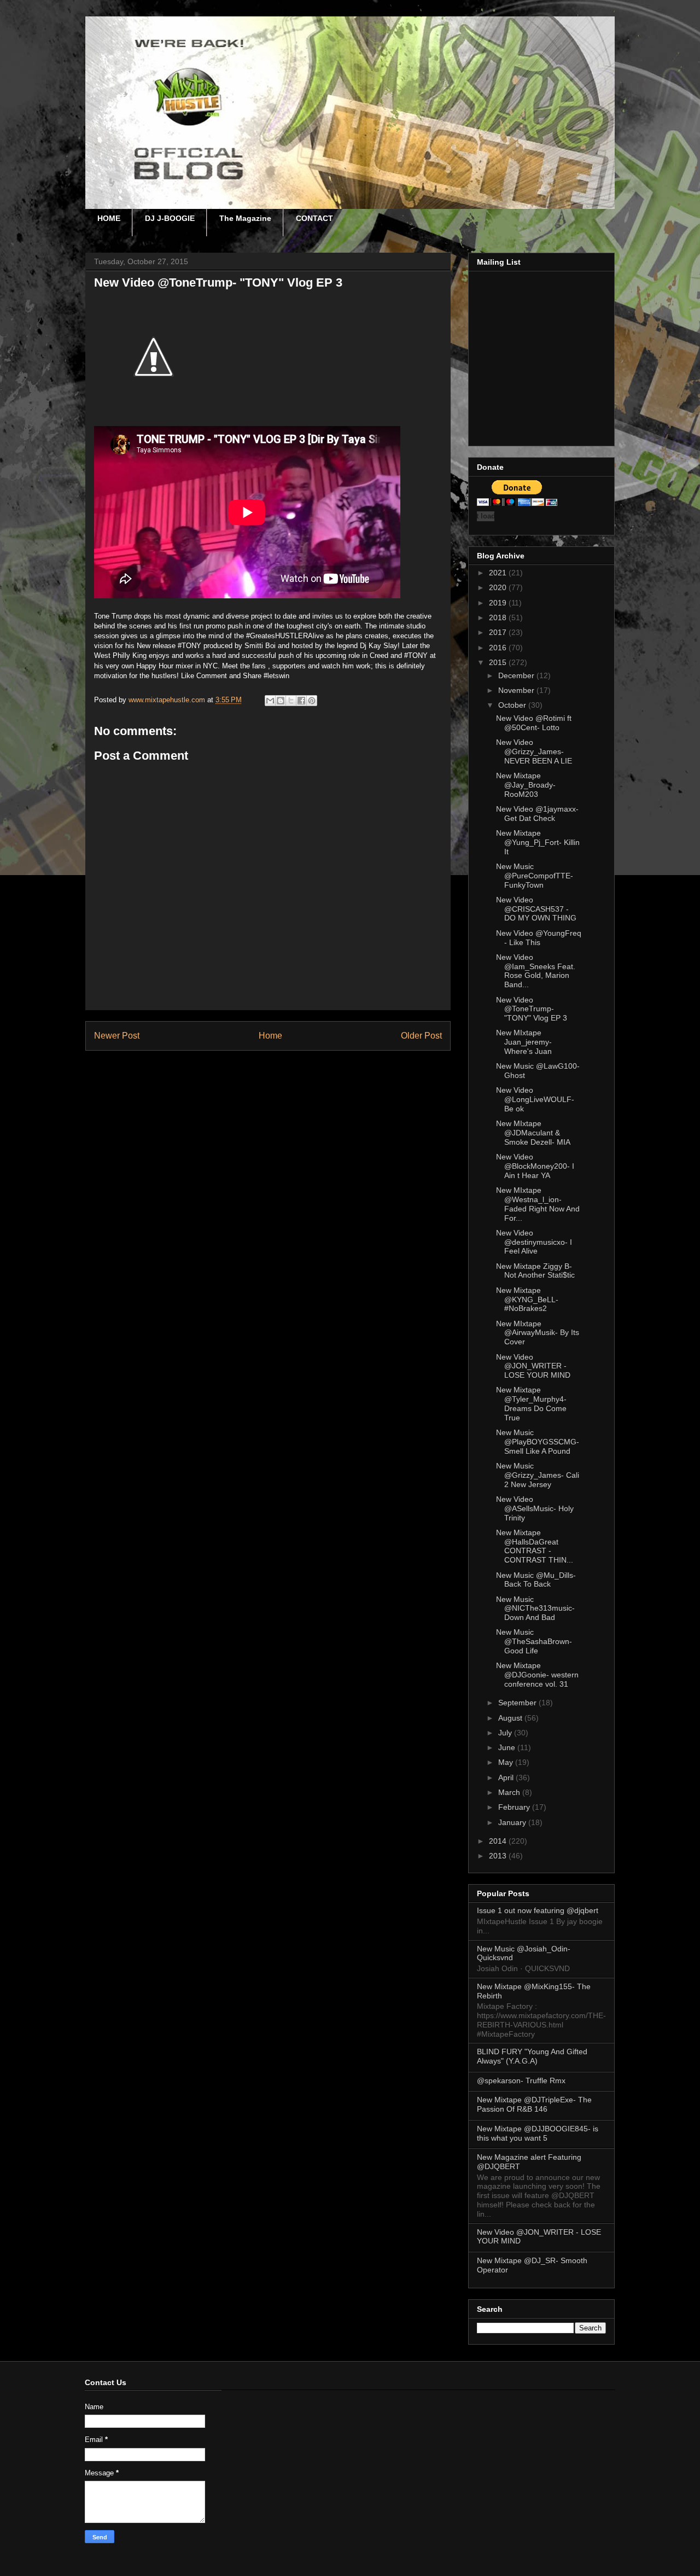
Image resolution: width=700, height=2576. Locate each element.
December (517, 675)
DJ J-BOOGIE (170, 218)
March (510, 1792)
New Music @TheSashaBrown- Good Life (534, 1641)
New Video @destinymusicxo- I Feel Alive (534, 1242)
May (507, 1762)
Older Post (421, 1036)
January (513, 1822)
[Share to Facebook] (301, 701)
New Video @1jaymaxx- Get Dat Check (537, 814)
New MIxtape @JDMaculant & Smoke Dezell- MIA (533, 1133)
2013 (499, 1856)
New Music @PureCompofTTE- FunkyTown (535, 876)
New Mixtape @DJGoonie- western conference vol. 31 (537, 1675)
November (517, 690)
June (508, 1747)
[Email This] (270, 701)
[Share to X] (291, 701)
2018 (499, 617)
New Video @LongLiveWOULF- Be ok (535, 1099)
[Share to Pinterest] (312, 701)
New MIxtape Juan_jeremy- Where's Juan (524, 1042)
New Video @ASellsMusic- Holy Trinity (535, 1508)
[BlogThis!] (281, 701)
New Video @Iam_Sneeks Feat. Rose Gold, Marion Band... (536, 971)
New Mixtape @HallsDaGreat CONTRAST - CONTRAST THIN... (535, 1546)
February (515, 1807)
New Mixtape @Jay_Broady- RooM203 (526, 785)
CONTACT (314, 218)
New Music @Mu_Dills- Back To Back (536, 1580)
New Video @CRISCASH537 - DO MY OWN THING (536, 909)
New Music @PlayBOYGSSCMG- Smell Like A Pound (538, 1442)
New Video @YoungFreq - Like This (539, 938)
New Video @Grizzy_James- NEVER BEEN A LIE (534, 751)
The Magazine (245, 218)
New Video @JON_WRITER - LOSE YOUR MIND (533, 1366)
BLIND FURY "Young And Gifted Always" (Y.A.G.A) (532, 2056)
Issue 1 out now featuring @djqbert (538, 1910)
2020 (499, 587)
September (518, 1703)
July (506, 1733)
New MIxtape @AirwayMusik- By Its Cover (538, 1333)
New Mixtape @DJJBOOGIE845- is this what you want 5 (538, 2133)
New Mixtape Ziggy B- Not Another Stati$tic (535, 1271)
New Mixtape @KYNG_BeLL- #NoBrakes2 (527, 1299)
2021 (499, 573)
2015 (499, 662)
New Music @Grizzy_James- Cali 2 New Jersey (538, 1475)
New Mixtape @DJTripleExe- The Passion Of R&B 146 (534, 2104)
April (507, 1777)
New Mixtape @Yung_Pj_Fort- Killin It (538, 842)
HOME (109, 218)
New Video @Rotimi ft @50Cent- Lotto (534, 723)
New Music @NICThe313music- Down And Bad (535, 1608)
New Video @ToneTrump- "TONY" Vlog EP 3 (532, 1009)
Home (270, 1036)
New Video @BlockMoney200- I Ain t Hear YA (535, 1166)
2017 (499, 632)
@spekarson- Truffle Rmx (521, 2080)
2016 (499, 648)
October (513, 705)
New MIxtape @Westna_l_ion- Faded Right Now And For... (538, 1204)
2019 (499, 603)
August (511, 1718)
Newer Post (117, 1036)
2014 (499, 1841)
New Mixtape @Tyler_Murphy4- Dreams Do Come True (531, 1403)
